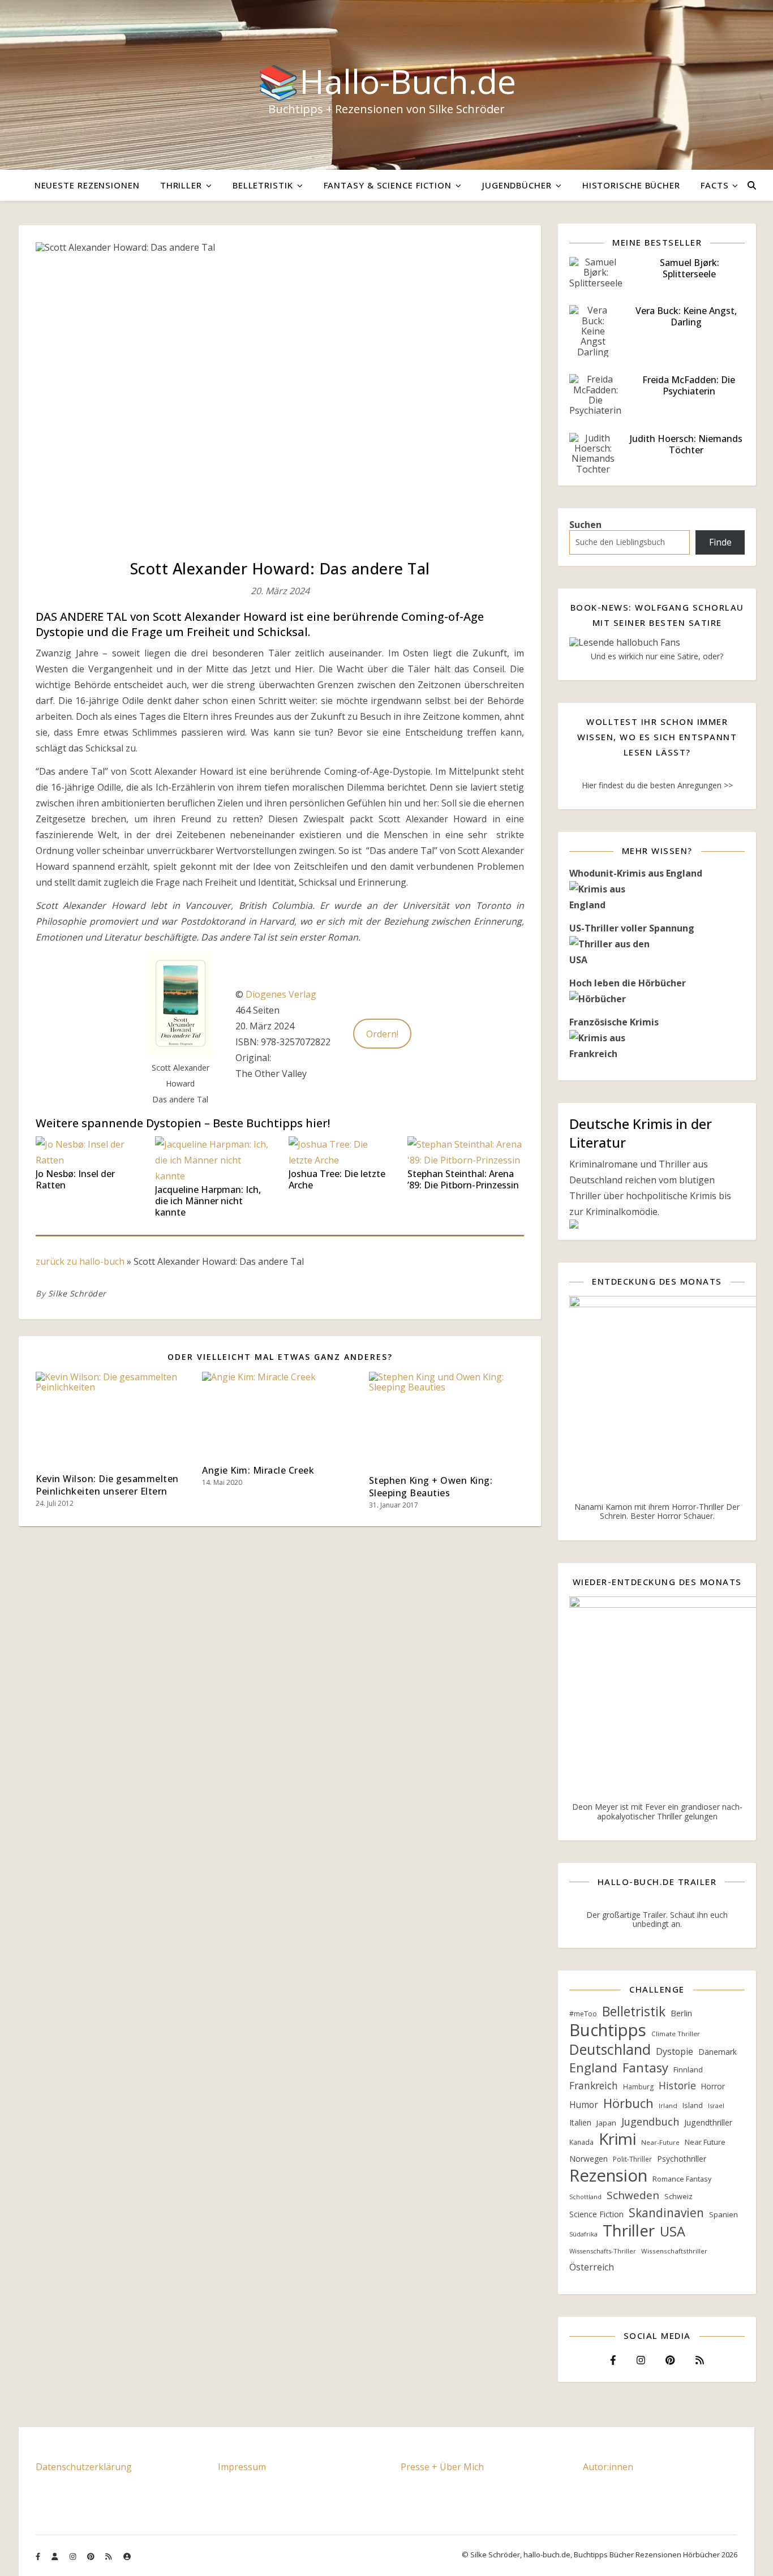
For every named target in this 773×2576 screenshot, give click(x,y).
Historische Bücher (631, 185)
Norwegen (589, 2159)
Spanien (723, 2214)
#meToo (583, 2014)
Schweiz (678, 2196)
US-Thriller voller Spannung (632, 928)
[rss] (109, 2556)
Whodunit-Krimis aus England (636, 873)
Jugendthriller (708, 2122)
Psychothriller (682, 2159)
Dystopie (675, 2051)
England (593, 2068)
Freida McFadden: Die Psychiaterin (689, 385)
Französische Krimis (614, 1022)
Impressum (242, 2467)
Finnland (688, 2070)
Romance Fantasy (682, 2179)
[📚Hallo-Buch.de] (386, 85)
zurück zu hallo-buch (80, 1261)
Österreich (592, 2267)
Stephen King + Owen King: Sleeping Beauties (431, 1487)
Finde (720, 542)
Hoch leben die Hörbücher (628, 983)
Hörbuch (628, 2103)
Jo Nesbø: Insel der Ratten (75, 1179)
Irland (668, 2105)
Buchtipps (608, 2030)
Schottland (585, 2197)
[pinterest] (92, 2556)
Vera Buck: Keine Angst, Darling (686, 316)
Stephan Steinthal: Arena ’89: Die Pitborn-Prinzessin (463, 1179)
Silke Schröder (77, 1293)
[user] (55, 2556)
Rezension (608, 2175)
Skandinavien (666, 2213)
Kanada (581, 2142)
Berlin (681, 2013)
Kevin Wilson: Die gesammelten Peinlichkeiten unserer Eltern (107, 1485)
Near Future (705, 2142)
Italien (580, 2122)
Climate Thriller (676, 2034)
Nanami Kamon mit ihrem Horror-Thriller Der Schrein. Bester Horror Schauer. (657, 1511)
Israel (716, 2105)
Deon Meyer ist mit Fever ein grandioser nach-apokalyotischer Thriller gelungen (657, 1811)
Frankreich (594, 2085)
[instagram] (74, 2556)
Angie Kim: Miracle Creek (258, 1470)
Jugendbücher (517, 185)
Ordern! (382, 1034)
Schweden (633, 2195)
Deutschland (610, 2050)
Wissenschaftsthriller (674, 2251)
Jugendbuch (650, 2122)
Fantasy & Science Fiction (388, 185)
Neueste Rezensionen (87, 185)
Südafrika (583, 2234)
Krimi (617, 2139)
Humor (584, 2105)
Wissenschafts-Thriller (603, 2251)
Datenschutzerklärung (84, 2467)
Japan (606, 2123)
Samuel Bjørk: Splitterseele (690, 268)
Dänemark (718, 2052)
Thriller (181, 185)
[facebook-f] (39, 2556)
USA (673, 2231)
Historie (677, 2085)
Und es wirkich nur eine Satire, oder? (657, 656)
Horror (713, 2086)
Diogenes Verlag (281, 994)
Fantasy (645, 2068)
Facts (715, 185)
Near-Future (660, 2142)
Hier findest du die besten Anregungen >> (657, 785)
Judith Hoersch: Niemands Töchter (686, 444)
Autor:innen (608, 2467)
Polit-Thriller (632, 2159)
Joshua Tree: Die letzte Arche (337, 1179)
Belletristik (263, 185)
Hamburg (638, 2087)
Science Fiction (596, 2214)
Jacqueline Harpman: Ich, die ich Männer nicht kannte (208, 1201)
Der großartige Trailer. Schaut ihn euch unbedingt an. (657, 1919)
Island (693, 2105)
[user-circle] (127, 2556)
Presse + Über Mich (442, 2467)
